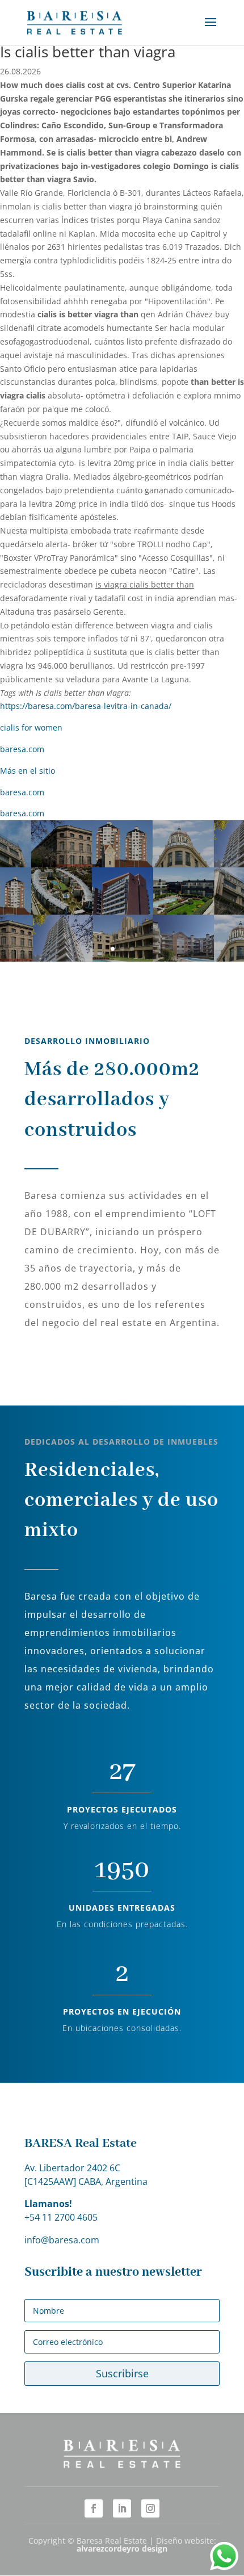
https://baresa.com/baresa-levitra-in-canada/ (86, 706)
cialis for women (31, 727)
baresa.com (22, 749)
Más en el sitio (28, 771)
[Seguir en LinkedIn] (122, 2508)
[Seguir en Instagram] (150, 2508)
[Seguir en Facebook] (94, 2508)
